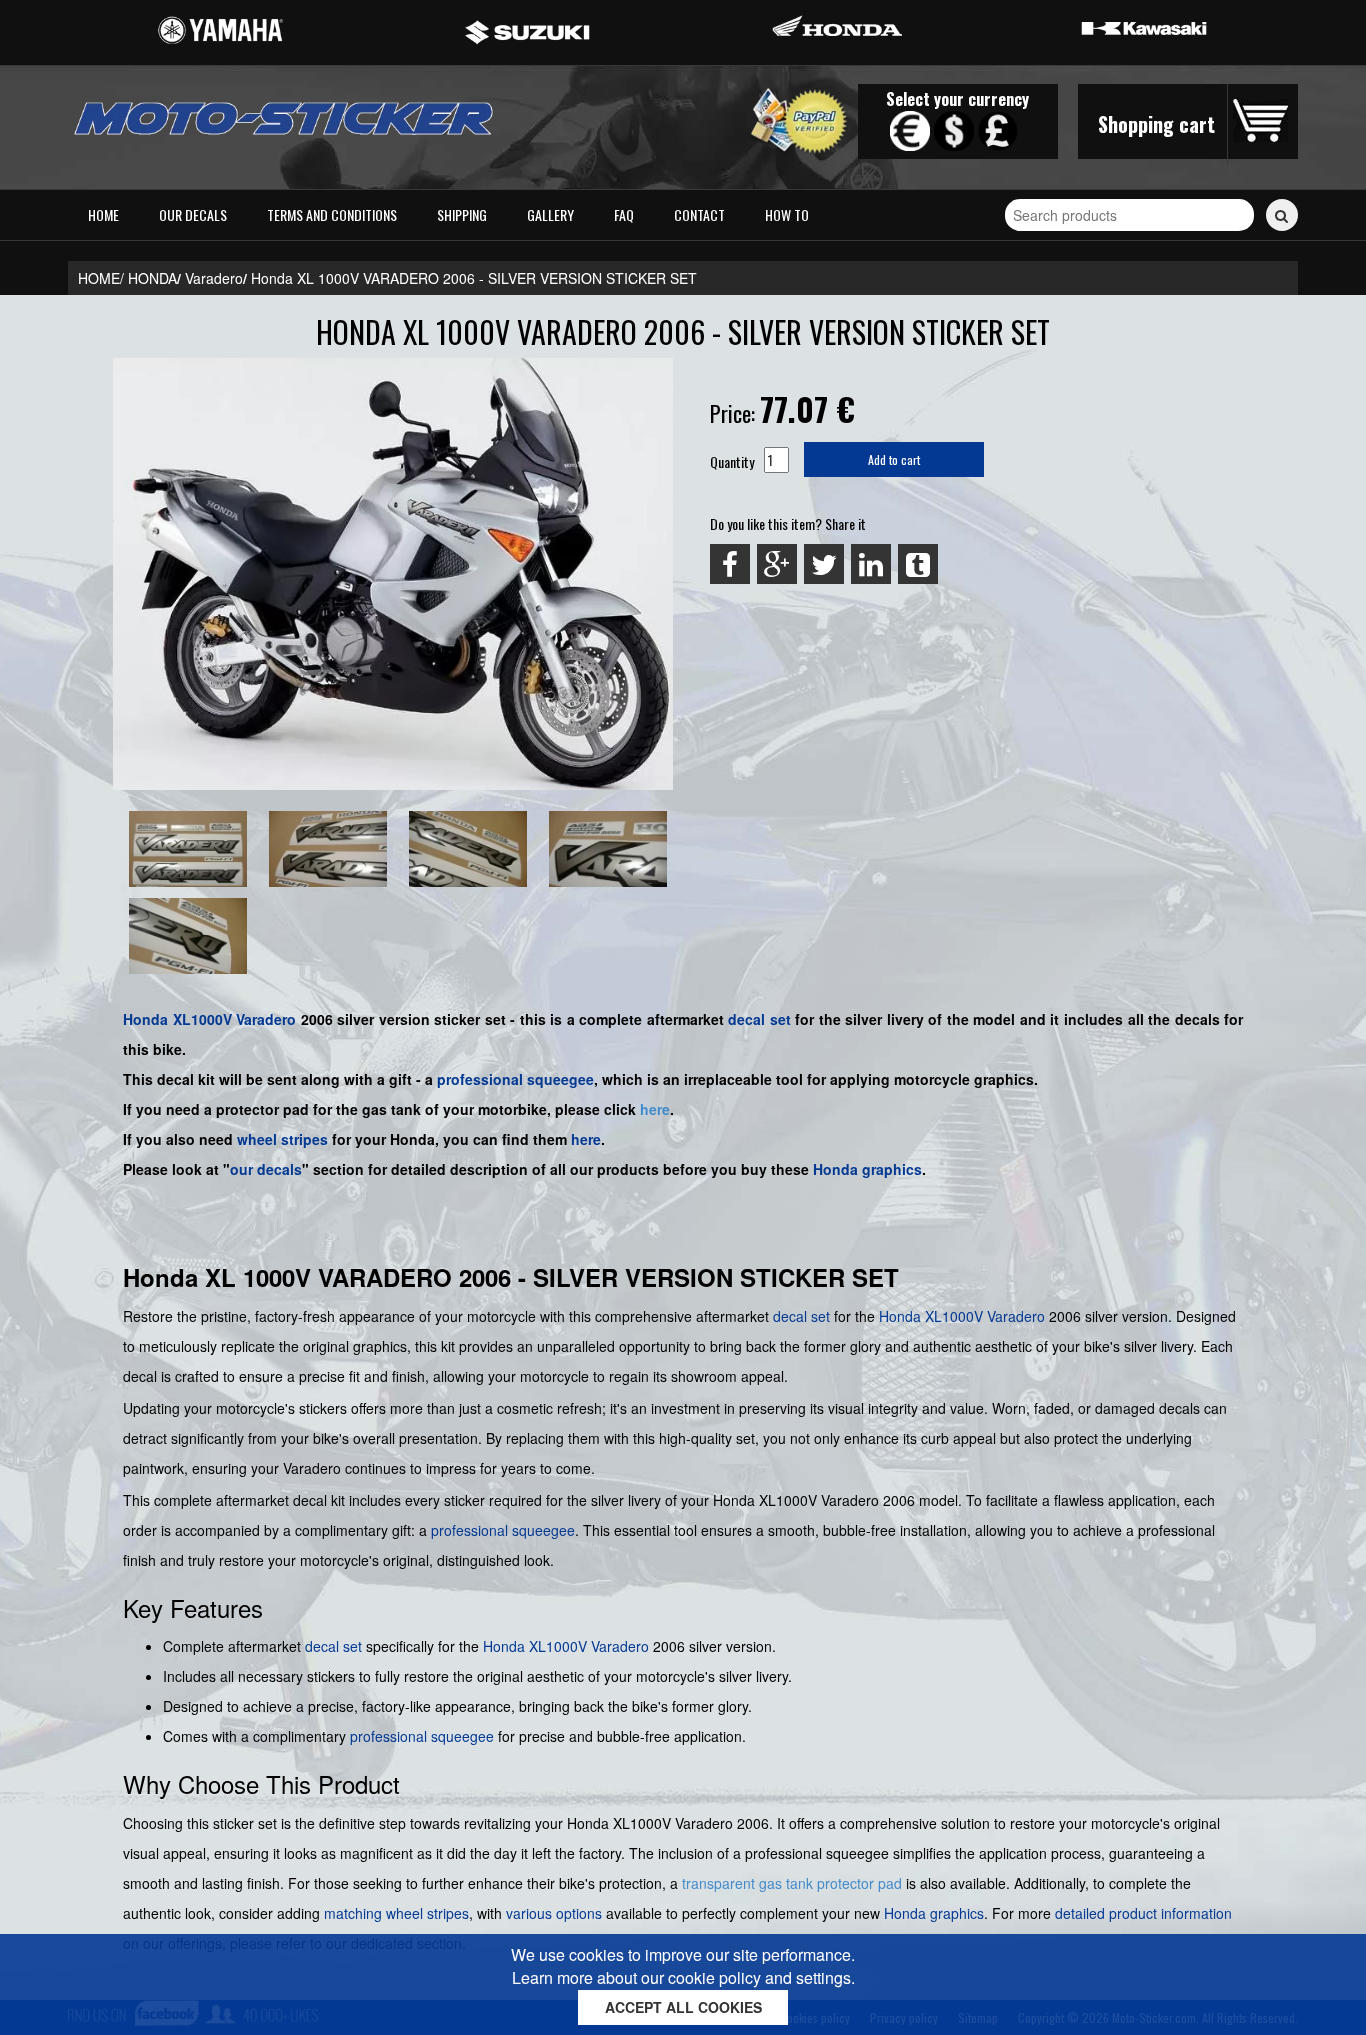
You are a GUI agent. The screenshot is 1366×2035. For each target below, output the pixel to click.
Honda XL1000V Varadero (566, 1646)
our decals (266, 1169)
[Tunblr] (918, 564)
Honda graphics (867, 1169)
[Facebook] (730, 564)
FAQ (624, 214)
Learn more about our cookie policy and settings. (683, 1977)
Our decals (193, 214)
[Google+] (777, 564)
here (655, 1109)
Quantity (732, 461)
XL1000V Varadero (235, 1019)
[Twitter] (824, 564)
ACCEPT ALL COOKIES (683, 2007)
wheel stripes (282, 1139)
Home (103, 214)
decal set (759, 1019)
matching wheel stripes (396, 1913)
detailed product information (1143, 1913)
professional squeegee (515, 1079)
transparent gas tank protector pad (792, 1883)
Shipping (462, 214)
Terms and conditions (332, 214)
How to (787, 214)
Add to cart (894, 459)
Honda (145, 1019)
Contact (699, 214)
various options (554, 1913)
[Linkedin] (871, 564)
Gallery (550, 214)
